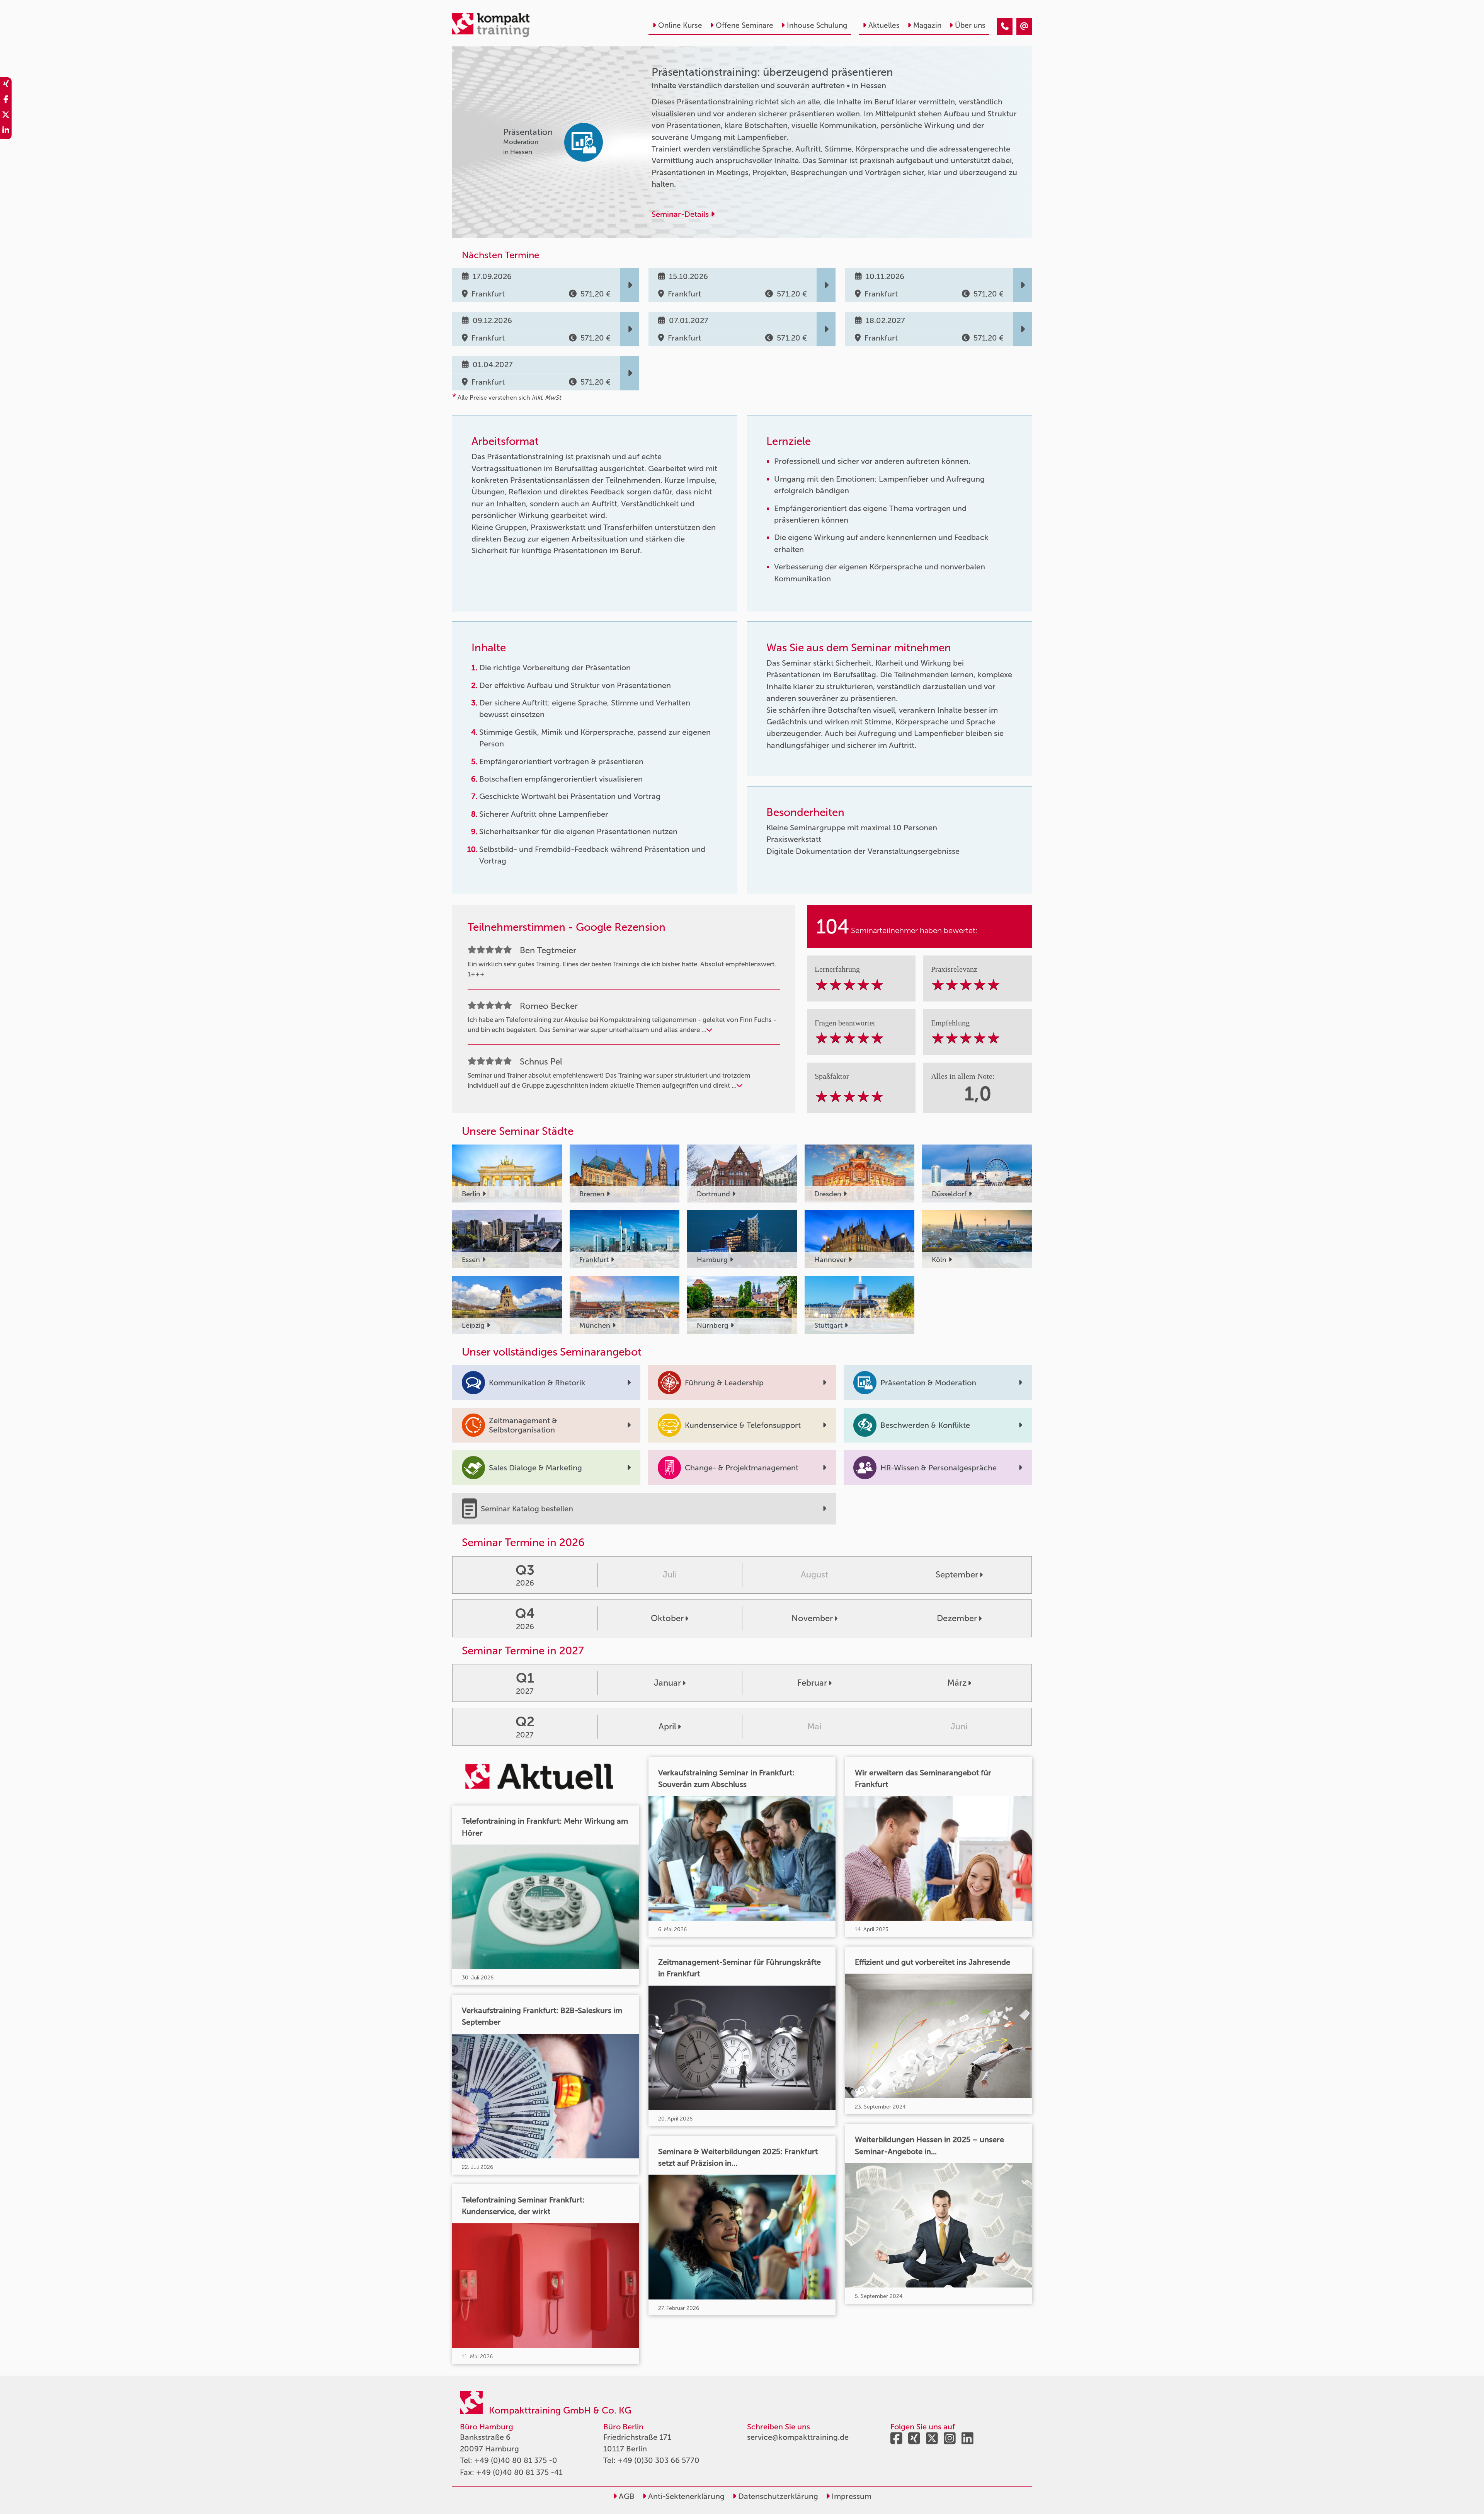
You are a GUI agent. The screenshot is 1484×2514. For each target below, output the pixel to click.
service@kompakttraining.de (798, 2437)
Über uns (970, 25)
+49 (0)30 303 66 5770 (659, 2460)
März (957, 1683)
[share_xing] (6, 85)
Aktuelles (884, 25)
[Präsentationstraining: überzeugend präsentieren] (1005, 26)
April (667, 1726)
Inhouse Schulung (817, 25)
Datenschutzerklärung (777, 2496)
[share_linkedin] (6, 131)
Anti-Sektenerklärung (685, 2496)
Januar (667, 1683)
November (812, 1618)
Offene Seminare (745, 25)
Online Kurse (680, 25)
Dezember (957, 1618)
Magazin (927, 25)
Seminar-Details (681, 214)
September (957, 1575)
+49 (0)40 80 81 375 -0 (516, 2460)
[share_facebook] (6, 100)
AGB (626, 2496)
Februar (812, 1683)
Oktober (667, 1618)
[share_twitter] (6, 116)
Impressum (851, 2496)
